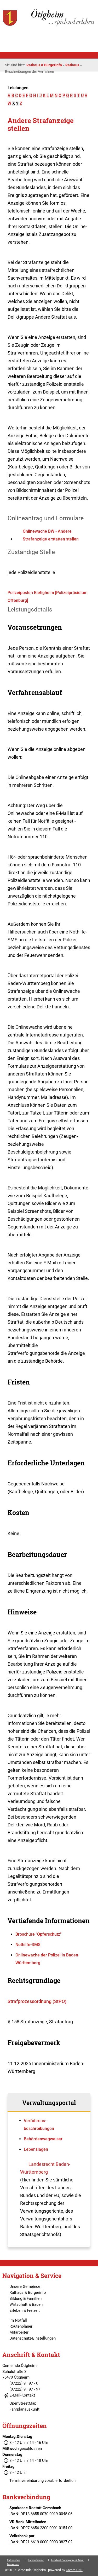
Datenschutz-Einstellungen (33, 2338)
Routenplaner (21, 2326)
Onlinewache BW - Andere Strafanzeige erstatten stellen (51, 535)
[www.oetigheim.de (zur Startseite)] (49, 26)
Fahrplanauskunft (24, 2409)
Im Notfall (18, 2320)
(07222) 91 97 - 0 (24, 2383)
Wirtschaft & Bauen (26, 2304)
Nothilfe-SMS (28, 1945)
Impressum (13, 2564)
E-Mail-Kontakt (22, 2395)
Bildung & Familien (25, 2298)
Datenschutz (14, 2560)
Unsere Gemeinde (25, 2287)
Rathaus (72, 65)
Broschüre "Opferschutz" (38, 1934)
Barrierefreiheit (36, 2560)
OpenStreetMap (23, 2403)
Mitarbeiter (19, 2332)
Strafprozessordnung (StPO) (37, 2001)
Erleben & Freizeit (25, 2310)
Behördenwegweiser (43, 2139)
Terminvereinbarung (27, 2481)
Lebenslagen (36, 2149)
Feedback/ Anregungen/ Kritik (67, 2560)
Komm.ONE (74, 2570)
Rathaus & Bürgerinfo (44, 65)
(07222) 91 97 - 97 (25, 2389)
